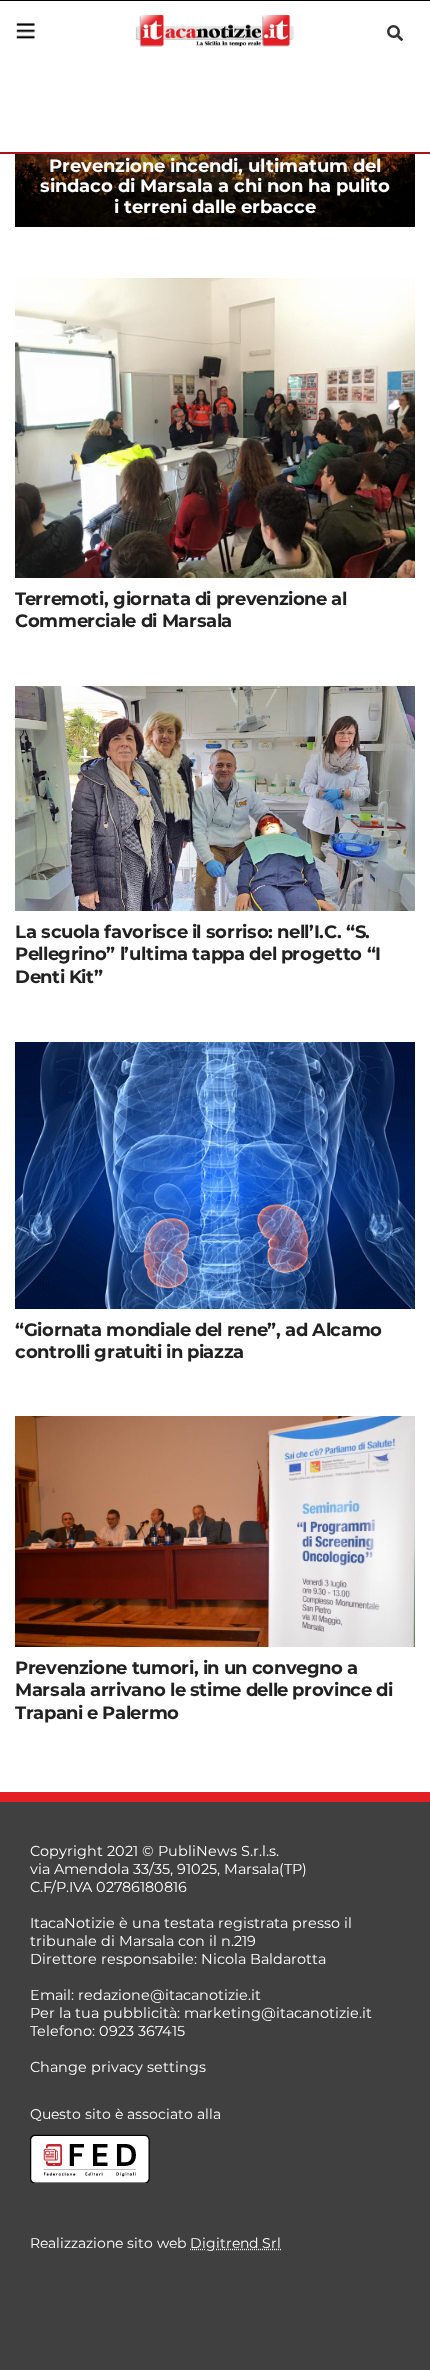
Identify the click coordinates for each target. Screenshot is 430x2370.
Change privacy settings (118, 2067)
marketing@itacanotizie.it (278, 2013)
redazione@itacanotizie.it (169, 1995)
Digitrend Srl (235, 2243)
